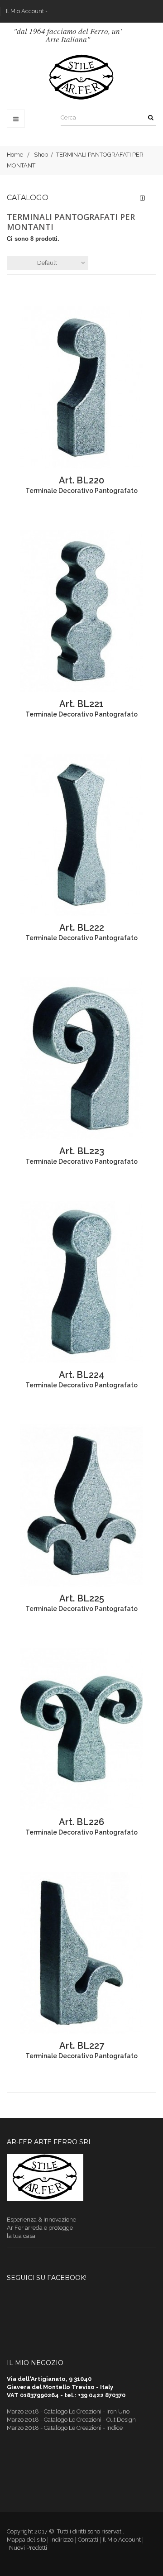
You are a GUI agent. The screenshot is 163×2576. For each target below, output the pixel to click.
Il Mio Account (25, 11)
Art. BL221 (81, 704)
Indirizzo (62, 2540)
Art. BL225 (82, 1598)
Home (15, 155)
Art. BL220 (81, 480)
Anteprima (20, 388)
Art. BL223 (82, 1151)
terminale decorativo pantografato (81, 491)
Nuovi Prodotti (28, 2548)
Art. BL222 (82, 927)
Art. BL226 (81, 1822)
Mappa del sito (26, 2540)
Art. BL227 (82, 2046)
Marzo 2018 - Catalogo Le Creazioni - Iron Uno (68, 2411)
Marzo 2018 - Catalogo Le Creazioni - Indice (65, 2428)
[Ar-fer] (82, 77)
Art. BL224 (81, 1375)
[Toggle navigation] (16, 119)
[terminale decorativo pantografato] (81, 388)
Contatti (88, 2540)
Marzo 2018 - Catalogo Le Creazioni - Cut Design (71, 2420)
